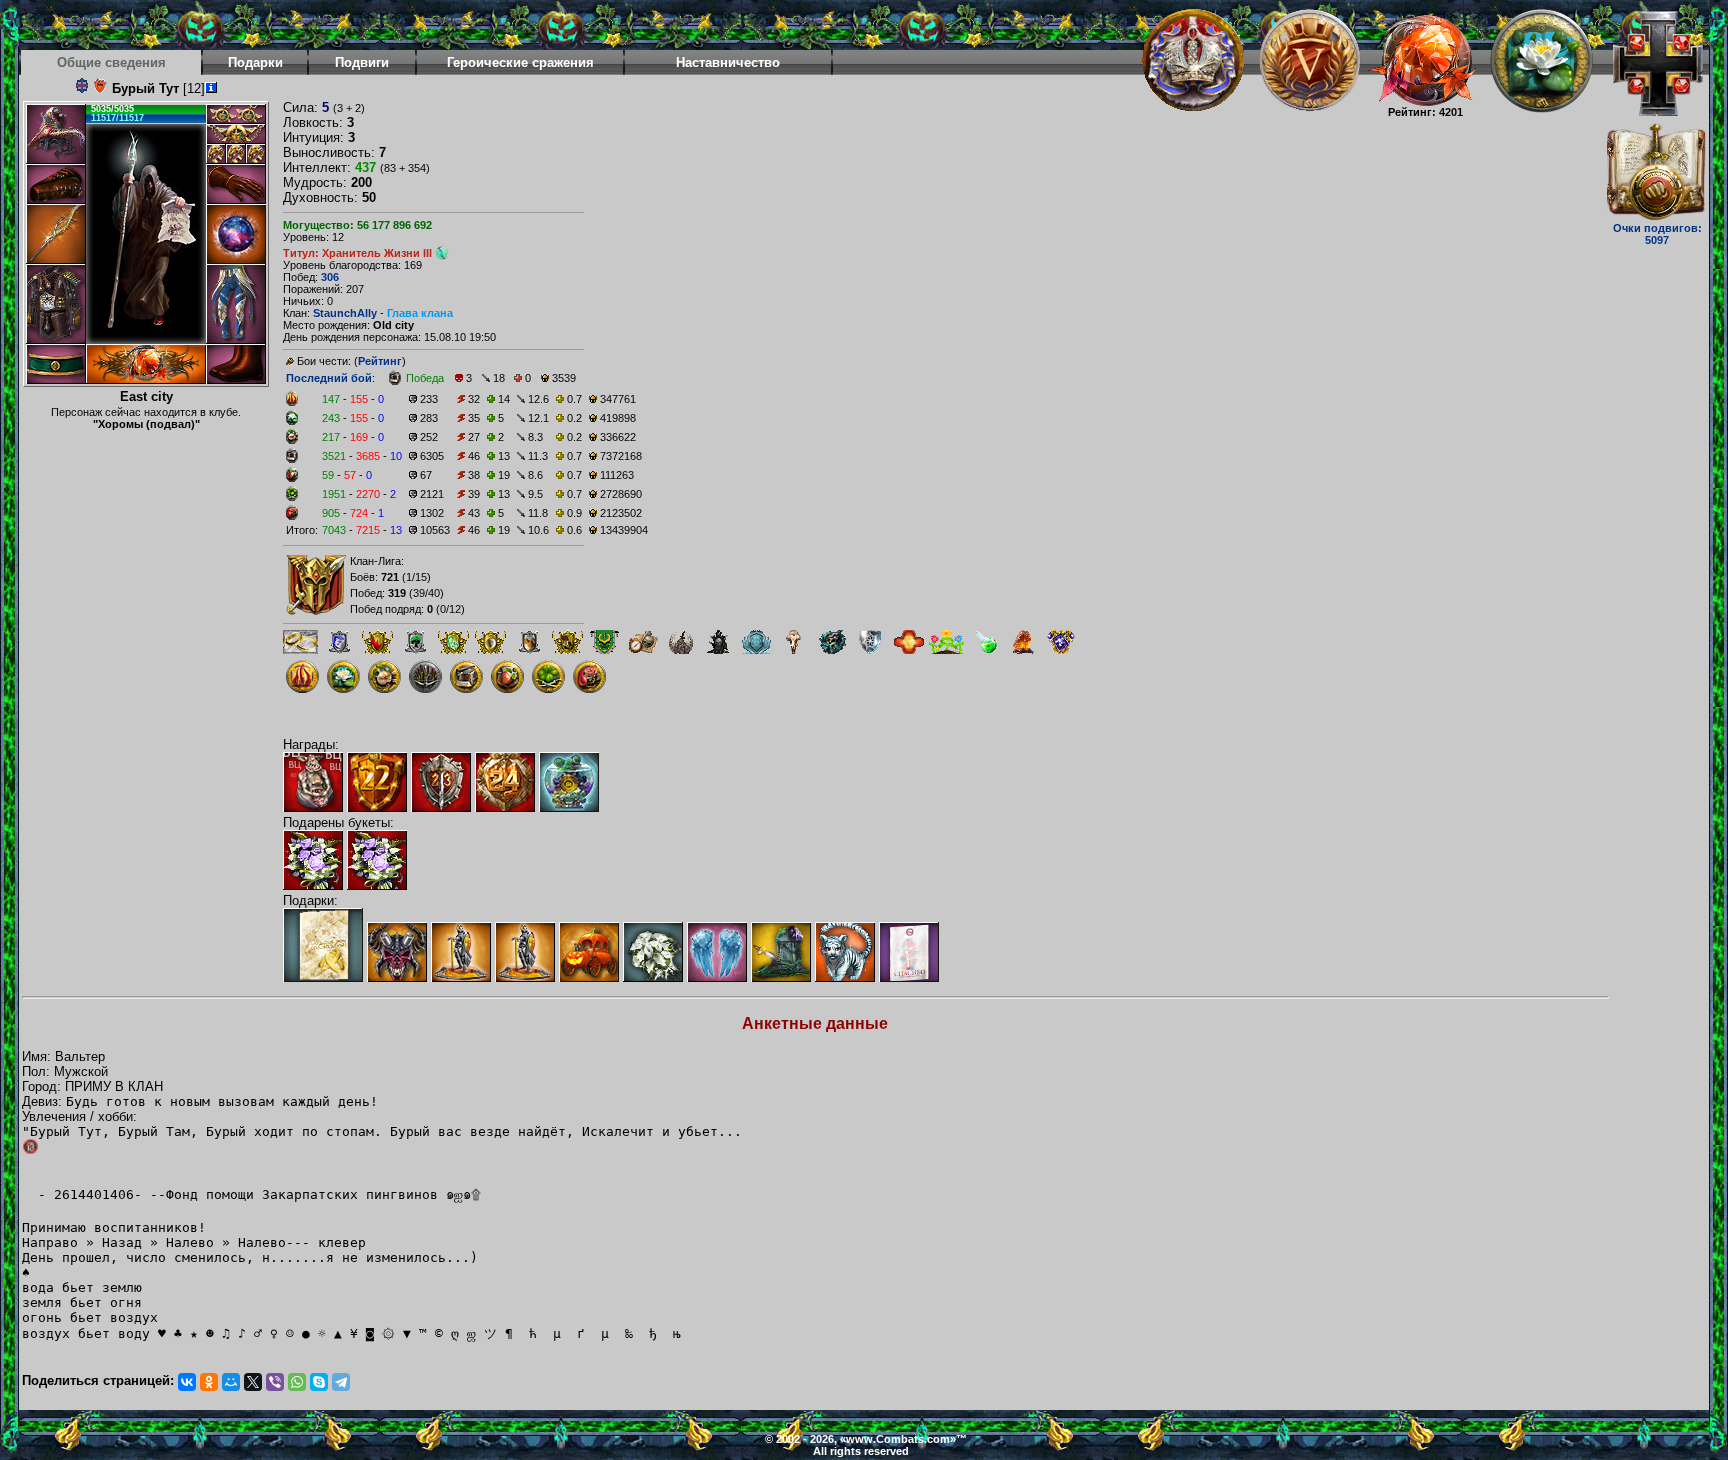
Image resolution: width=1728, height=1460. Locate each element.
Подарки (255, 62)
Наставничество (728, 62)
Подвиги (362, 62)
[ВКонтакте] (187, 1382)
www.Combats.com (898, 1439)
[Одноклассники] (209, 1382)
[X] (253, 1382)
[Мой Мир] (231, 1382)
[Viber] (275, 1382)
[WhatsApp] (297, 1382)
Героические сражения (520, 62)
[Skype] (319, 1382)
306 (330, 277)
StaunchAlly (345, 313)
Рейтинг (380, 361)
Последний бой (329, 378)
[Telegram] (341, 1382)
